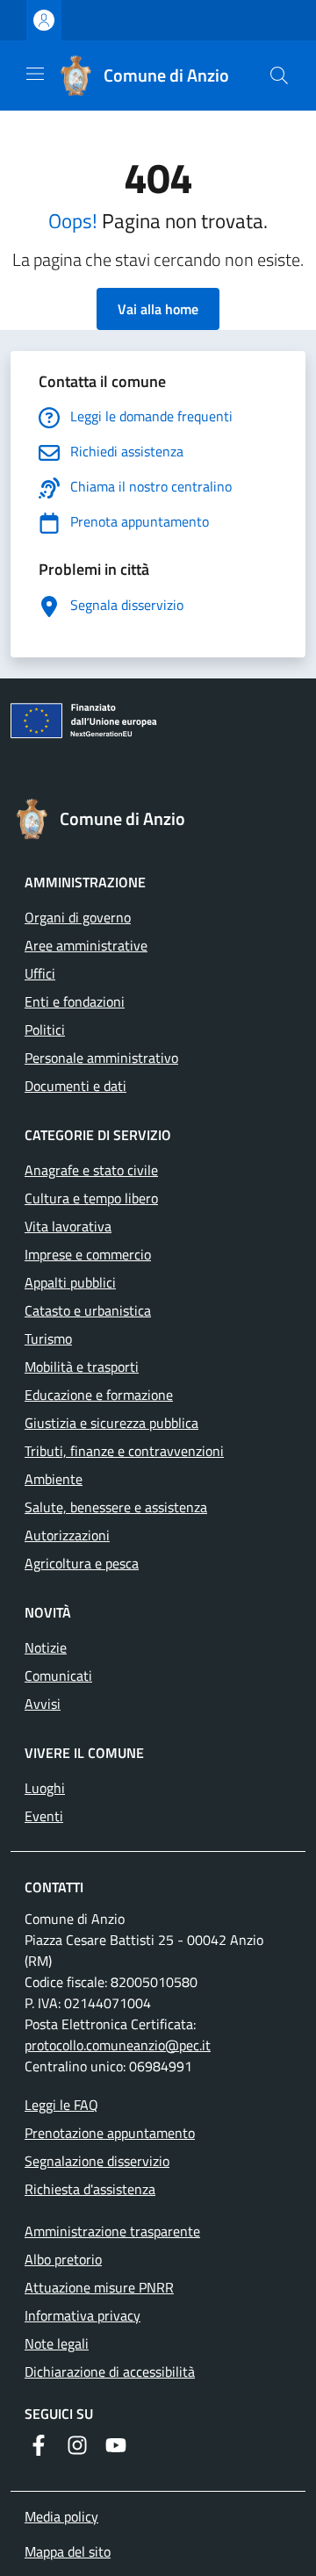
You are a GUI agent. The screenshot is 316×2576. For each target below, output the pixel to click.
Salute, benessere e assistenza (116, 1507)
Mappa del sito (68, 2551)
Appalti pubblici (70, 1282)
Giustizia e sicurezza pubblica (111, 1423)
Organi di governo (78, 917)
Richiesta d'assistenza (90, 2189)
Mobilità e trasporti (82, 1367)
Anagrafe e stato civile (91, 1170)
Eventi (44, 1816)
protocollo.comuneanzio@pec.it (118, 2045)
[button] (279, 75)
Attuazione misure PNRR (99, 2287)
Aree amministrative (86, 945)
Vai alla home (158, 309)
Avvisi (43, 1704)
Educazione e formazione (99, 1395)
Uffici (40, 973)
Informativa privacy (83, 2315)
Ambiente (54, 1479)
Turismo (48, 1338)
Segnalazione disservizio (97, 2161)
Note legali (57, 2343)
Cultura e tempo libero (91, 1198)
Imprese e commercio (88, 1254)
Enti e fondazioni (75, 1001)
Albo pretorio (63, 2259)
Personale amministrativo (101, 1058)
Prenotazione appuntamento (110, 2133)
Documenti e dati (75, 1086)
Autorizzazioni (67, 1535)
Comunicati (58, 1675)
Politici (45, 1030)
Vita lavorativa (68, 1226)
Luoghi (45, 1788)
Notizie (46, 1647)
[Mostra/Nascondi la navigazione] (35, 74)
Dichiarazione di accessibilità (110, 2371)
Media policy (61, 2516)
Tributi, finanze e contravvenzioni (124, 1451)
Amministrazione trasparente (112, 2231)
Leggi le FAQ (61, 2105)
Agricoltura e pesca (82, 1563)
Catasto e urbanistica (88, 1310)
